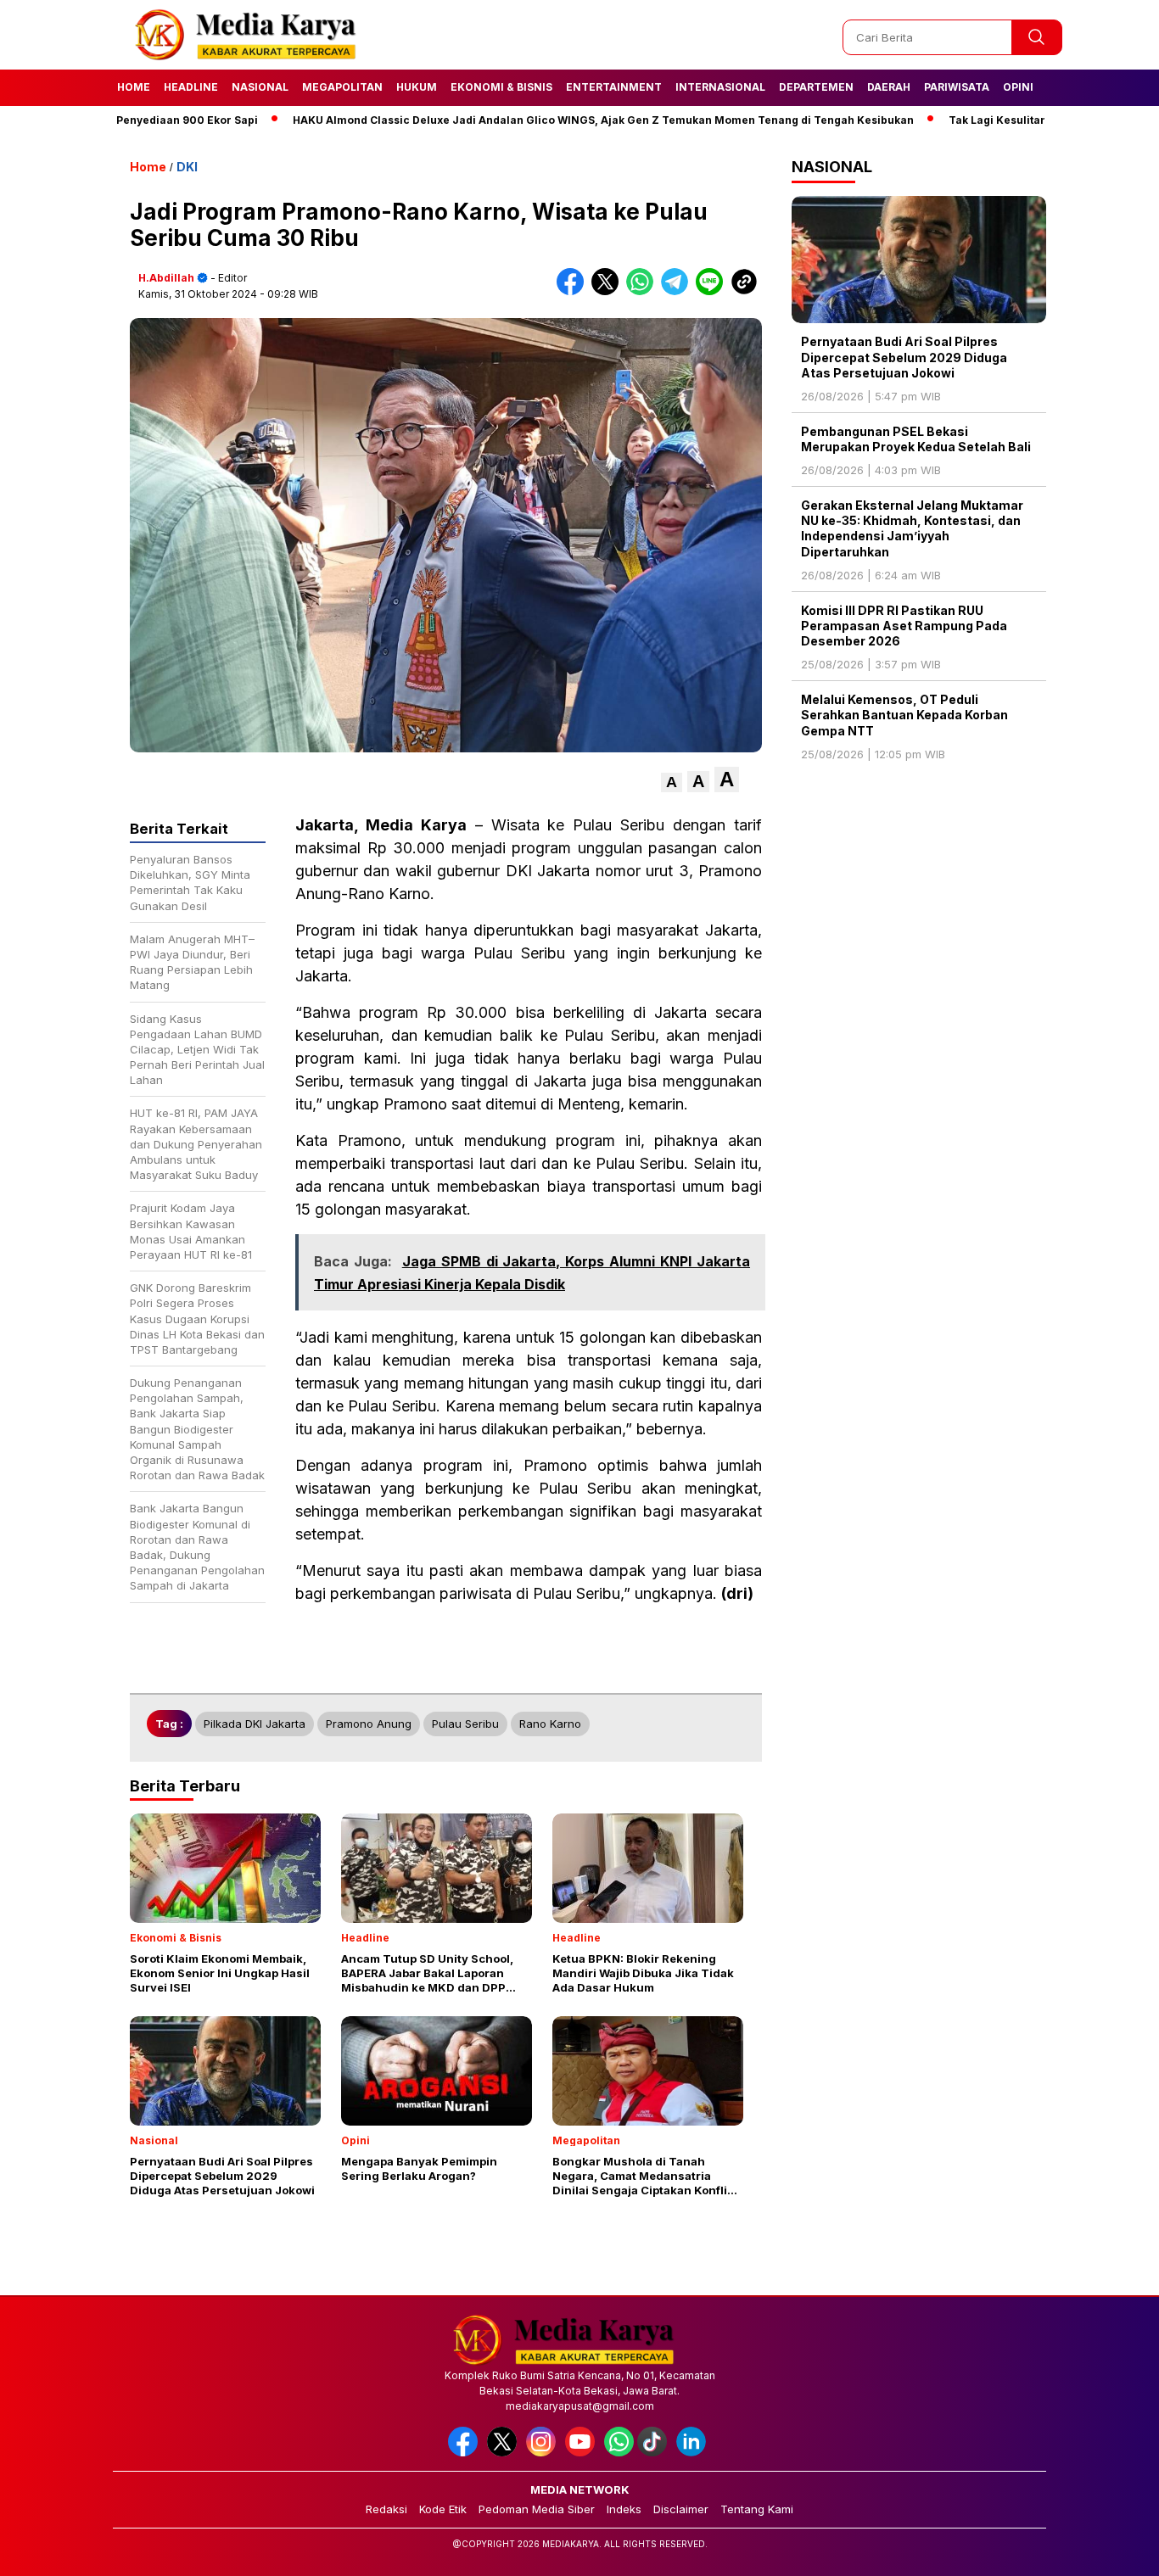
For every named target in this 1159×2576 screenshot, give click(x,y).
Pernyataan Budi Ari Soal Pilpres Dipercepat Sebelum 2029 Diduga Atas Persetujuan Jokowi (904, 357)
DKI (187, 167)
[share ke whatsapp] (644, 291)
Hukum (417, 87)
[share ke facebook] (574, 291)
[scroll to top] (1110, 2550)
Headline (191, 87)
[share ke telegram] (678, 291)
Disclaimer (681, 2509)
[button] (672, 782)
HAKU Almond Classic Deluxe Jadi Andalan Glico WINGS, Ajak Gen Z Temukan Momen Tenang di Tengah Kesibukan (536, 120)
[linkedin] (694, 2453)
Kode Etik (443, 2509)
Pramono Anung (369, 1724)
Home (134, 87)
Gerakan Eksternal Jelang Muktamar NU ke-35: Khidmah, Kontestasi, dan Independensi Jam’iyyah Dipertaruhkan (912, 528)
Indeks (624, 2509)
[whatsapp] (619, 2453)
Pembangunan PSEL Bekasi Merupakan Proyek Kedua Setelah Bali (916, 439)
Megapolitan (342, 87)
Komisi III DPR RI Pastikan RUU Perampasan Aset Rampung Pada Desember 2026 (904, 626)
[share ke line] (713, 291)
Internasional (720, 87)
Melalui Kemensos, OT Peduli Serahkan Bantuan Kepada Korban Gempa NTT (904, 715)
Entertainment (614, 87)
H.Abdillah (166, 278)
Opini (1018, 87)
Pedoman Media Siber (537, 2509)
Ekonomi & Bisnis (501, 87)
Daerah (889, 87)
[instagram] (544, 2453)
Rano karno (550, 1724)
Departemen (816, 87)
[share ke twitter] (609, 291)
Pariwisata (957, 87)
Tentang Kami (757, 2509)
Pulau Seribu (465, 1724)
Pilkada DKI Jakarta (255, 1724)
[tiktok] (655, 2453)
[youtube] (583, 2453)
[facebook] (466, 2453)
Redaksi (386, 2509)
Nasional (260, 87)
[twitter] (505, 2453)
